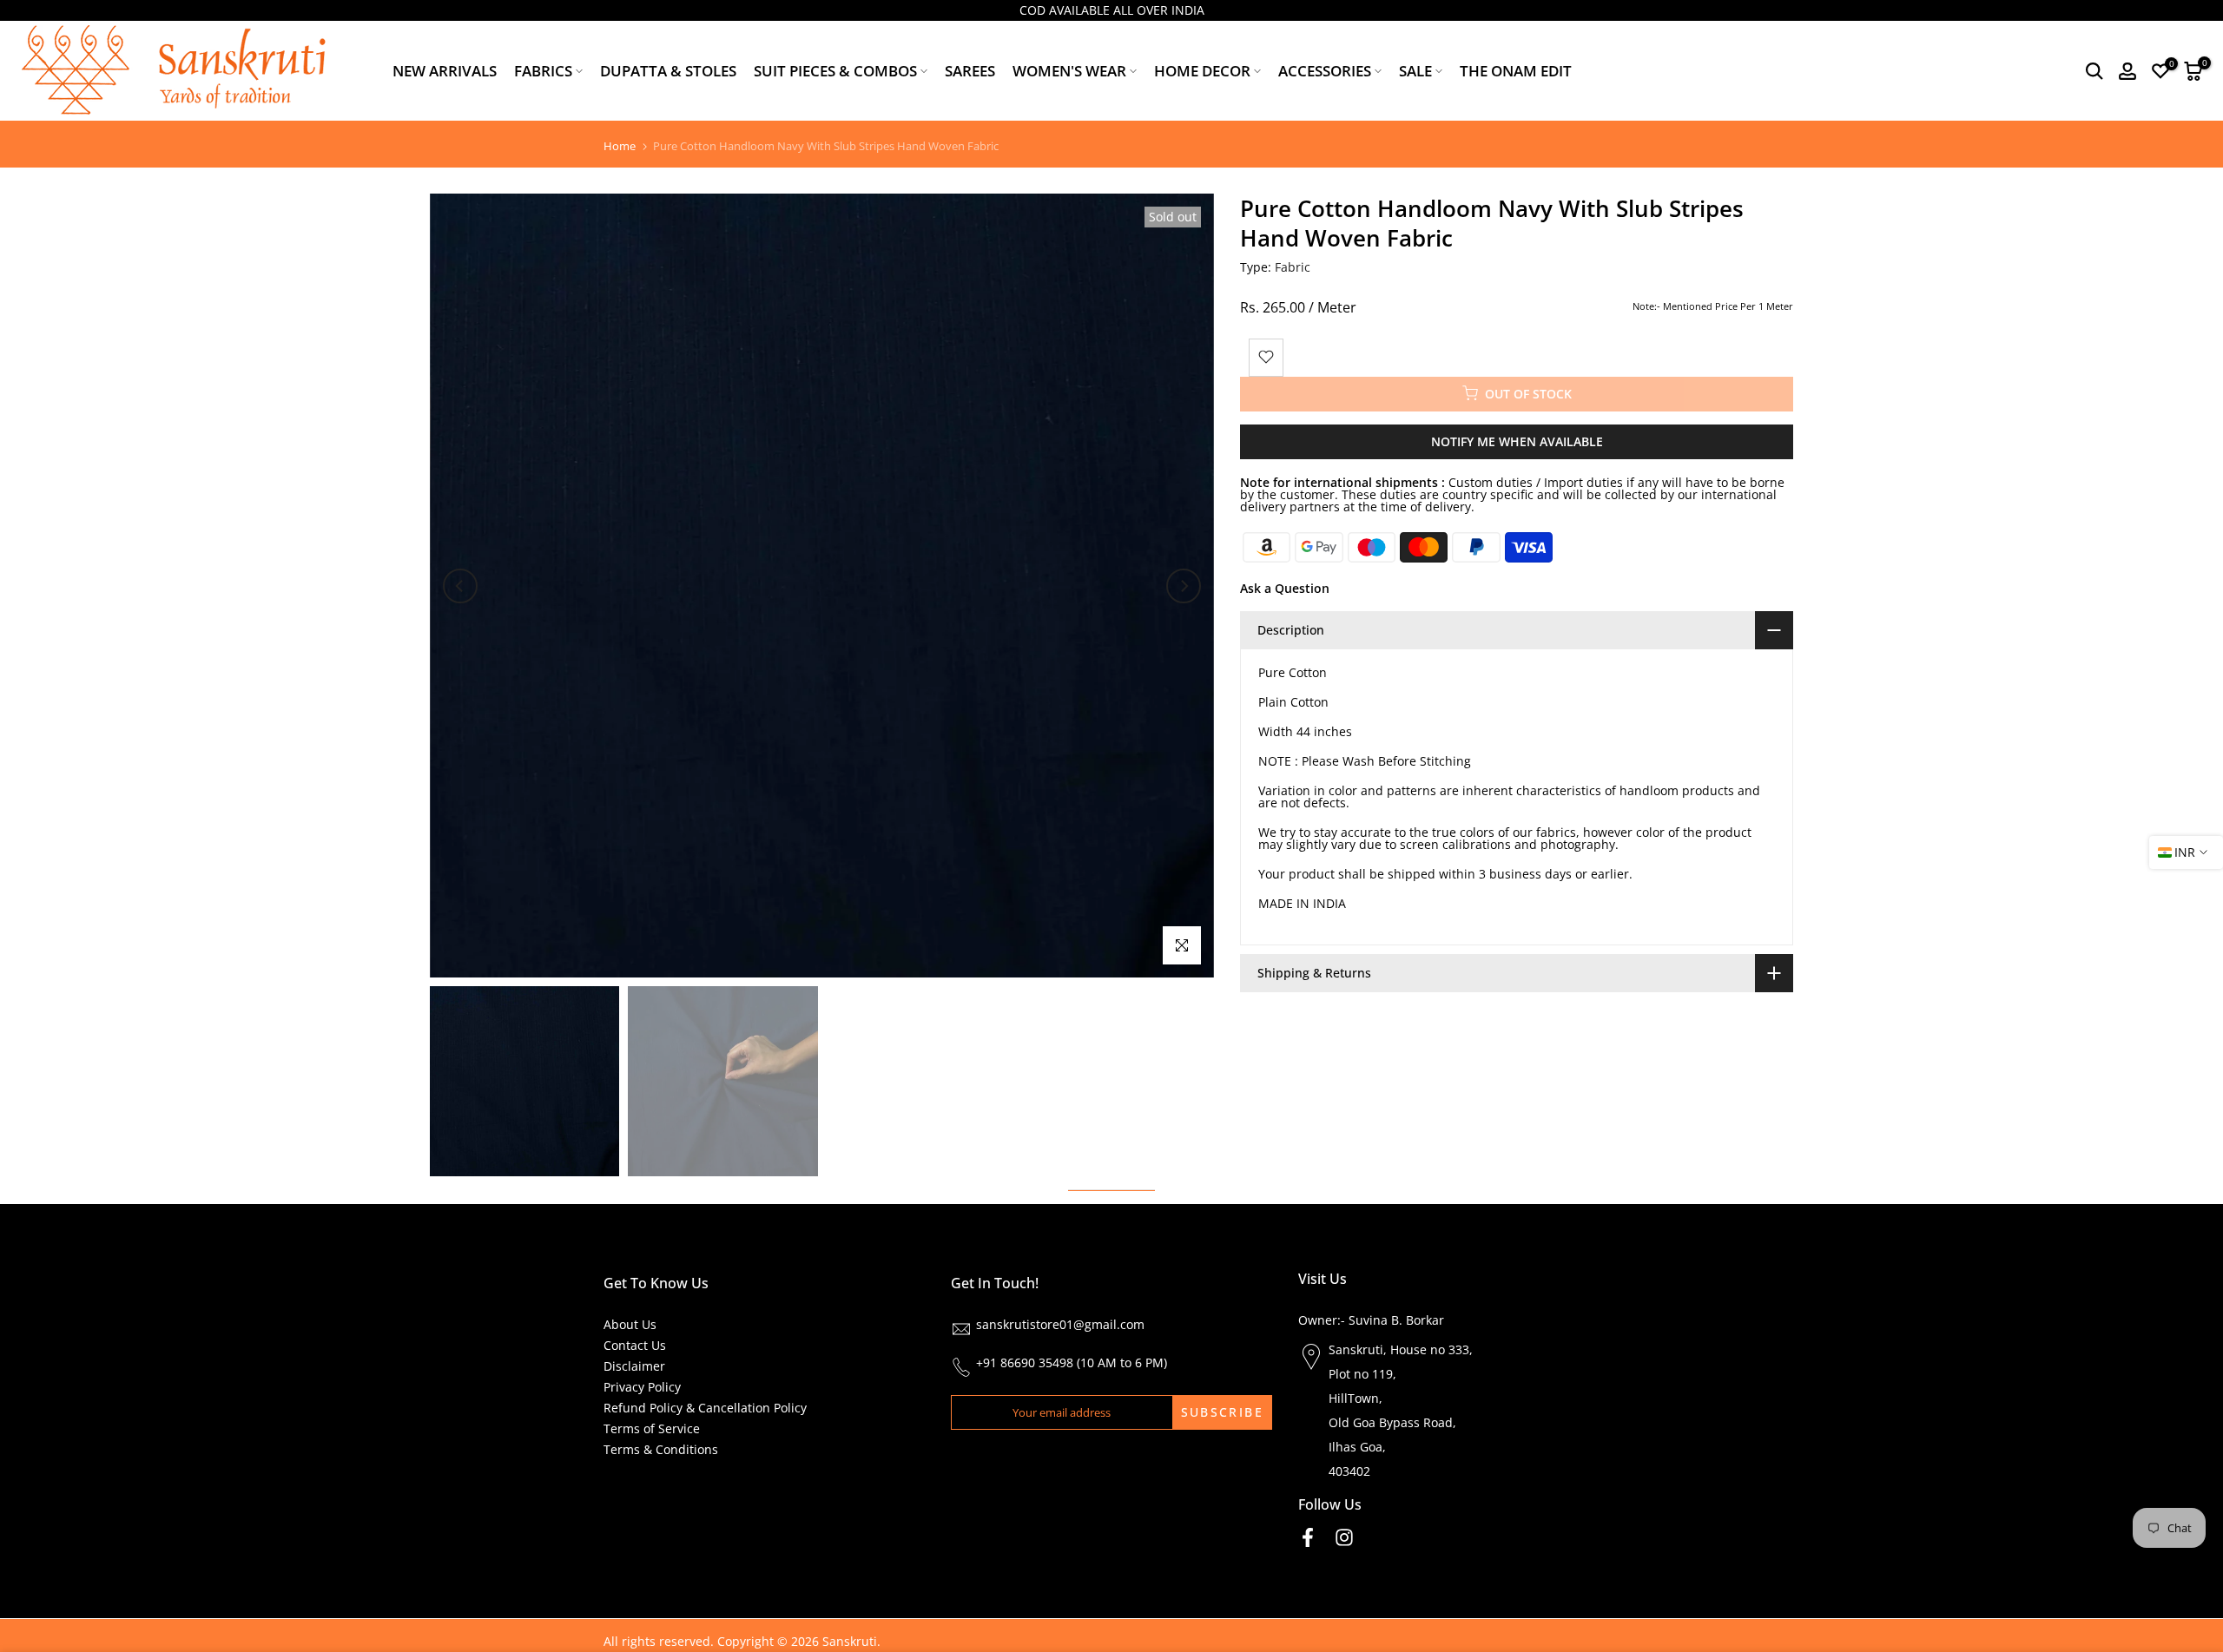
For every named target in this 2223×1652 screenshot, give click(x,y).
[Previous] (460, 586)
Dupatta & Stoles (668, 71)
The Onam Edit (1516, 71)
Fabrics (543, 71)
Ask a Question (1285, 587)
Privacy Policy (642, 1387)
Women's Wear (1069, 71)
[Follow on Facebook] (1308, 1538)
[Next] (1184, 586)
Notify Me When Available (1517, 441)
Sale (1415, 71)
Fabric (1293, 267)
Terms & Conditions (661, 1449)
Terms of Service (652, 1428)
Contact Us (635, 1345)
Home (620, 146)
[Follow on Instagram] (1344, 1538)
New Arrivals (445, 71)
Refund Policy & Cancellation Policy (705, 1408)
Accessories (1325, 71)
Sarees (970, 71)
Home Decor (1202, 71)
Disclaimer (634, 1366)
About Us (630, 1324)
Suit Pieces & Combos (835, 71)
